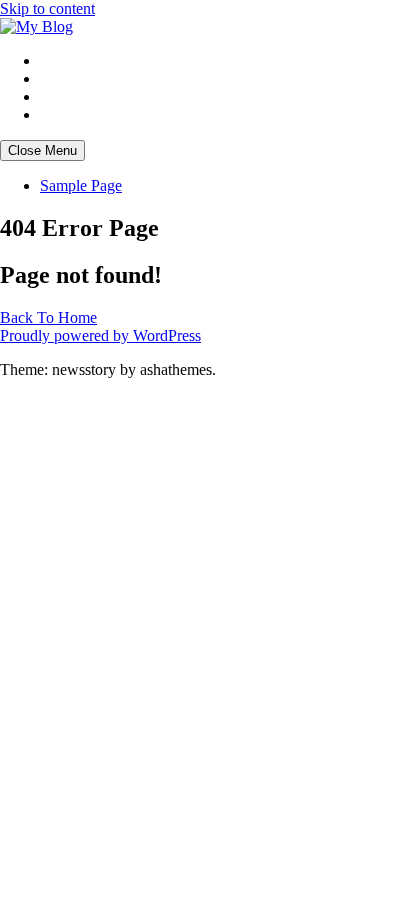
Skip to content (47, 8)
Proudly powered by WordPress (100, 335)
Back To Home (48, 317)
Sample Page (81, 185)
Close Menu (42, 150)
